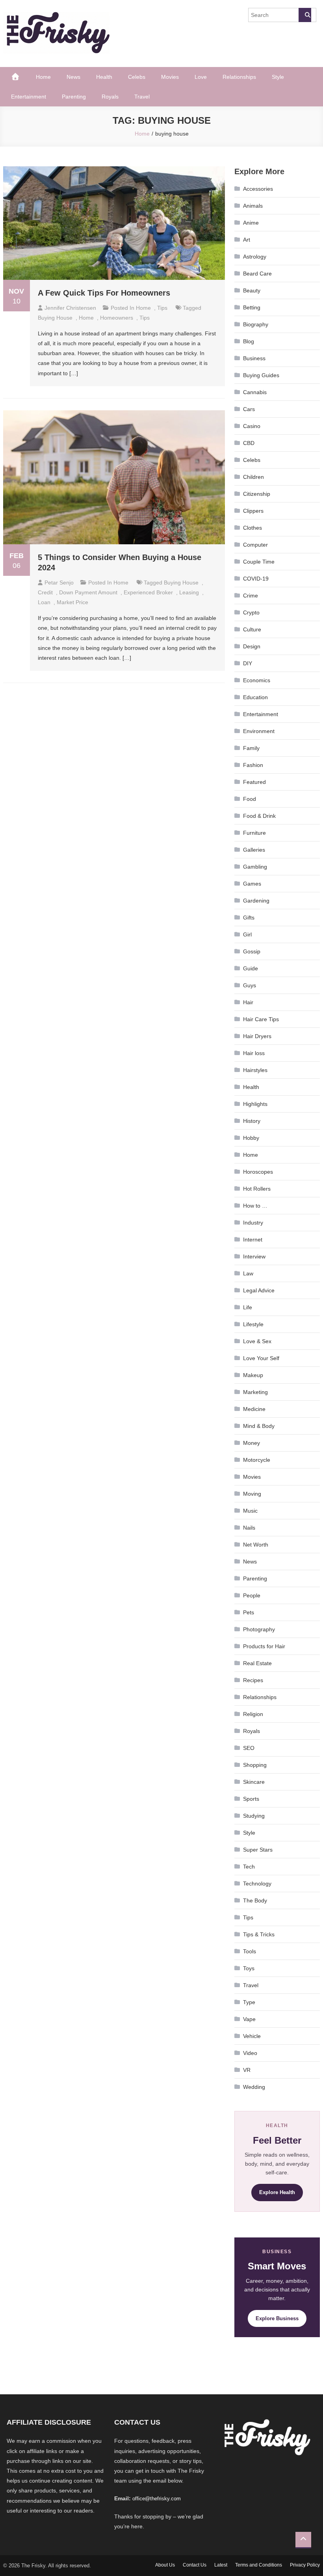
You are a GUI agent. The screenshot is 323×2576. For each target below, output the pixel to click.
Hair (248, 1002)
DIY (248, 663)
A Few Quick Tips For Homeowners (104, 293)
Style (278, 77)
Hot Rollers (257, 1189)
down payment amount (88, 592)
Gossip (252, 951)
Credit (45, 592)
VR (247, 2070)
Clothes (252, 528)
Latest (221, 2565)
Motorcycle (257, 1460)
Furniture (254, 833)
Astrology (255, 257)
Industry (253, 1223)
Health (104, 77)
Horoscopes (258, 1172)
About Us (165, 2565)
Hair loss (254, 1053)
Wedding (254, 2087)
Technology (257, 1884)
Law (248, 1273)
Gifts (249, 918)
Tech (249, 1867)
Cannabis (255, 392)
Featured (254, 782)
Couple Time (259, 562)
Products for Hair (264, 1646)
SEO (249, 1748)
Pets (249, 1612)
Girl (247, 934)
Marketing (255, 1392)
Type (249, 2002)
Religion (253, 1714)
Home (43, 77)
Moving (252, 1494)
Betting (252, 307)
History (252, 1121)
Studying (254, 1816)
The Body (255, 1900)
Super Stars (258, 1850)
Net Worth (256, 1545)
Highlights (255, 1104)
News (73, 77)
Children (253, 477)
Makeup (253, 1375)
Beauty (252, 290)
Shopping (255, 1765)
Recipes (253, 1680)
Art (247, 240)
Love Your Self (261, 1358)
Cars (249, 409)
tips (145, 318)
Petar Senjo (59, 583)
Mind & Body (259, 1426)
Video (250, 2053)
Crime (251, 596)
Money (252, 1443)
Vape (249, 2019)
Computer (255, 545)
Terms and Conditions (259, 2565)
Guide (251, 968)
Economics (257, 680)
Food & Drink (259, 816)
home (86, 318)
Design (252, 646)
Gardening (256, 901)
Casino (252, 426)
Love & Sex (257, 1341)
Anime (251, 223)
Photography (259, 1629)
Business (254, 358)
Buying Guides (261, 375)
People (252, 1595)
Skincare (254, 1782)
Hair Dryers (257, 1036)
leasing (189, 592)
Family (251, 748)
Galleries (254, 850)
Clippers (253, 511)
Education (255, 697)
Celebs (137, 77)
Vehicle (252, 2036)
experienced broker (148, 592)
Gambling (255, 867)
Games (252, 884)
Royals (110, 97)
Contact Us (195, 2565)
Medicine (254, 1409)
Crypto (251, 612)
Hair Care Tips (261, 1019)
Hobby (251, 1138)
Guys (250, 985)
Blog (249, 341)
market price (72, 602)
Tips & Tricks (259, 1934)
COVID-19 (256, 579)
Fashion (253, 765)
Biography (256, 324)
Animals (253, 206)
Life (248, 1307)
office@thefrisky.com (157, 2499)
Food (250, 799)
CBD (249, 443)
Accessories (258, 189)
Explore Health (277, 2192)
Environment (259, 731)
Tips (162, 308)
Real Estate (257, 1663)
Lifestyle (253, 1324)
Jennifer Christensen (70, 308)
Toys (249, 1968)
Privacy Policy (305, 2565)
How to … (255, 1206)
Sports (251, 1799)
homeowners (117, 318)
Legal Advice (259, 1290)
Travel (142, 97)
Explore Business (277, 2318)
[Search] (305, 15)
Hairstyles (255, 1070)
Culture (252, 629)
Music (250, 1511)
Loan (44, 602)
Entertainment (29, 97)
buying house (55, 318)
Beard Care (257, 274)
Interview (254, 1256)
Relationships (239, 77)
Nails (249, 1528)
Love (201, 77)
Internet (253, 1240)
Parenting (74, 97)
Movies (170, 77)
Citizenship (257, 494)
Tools (250, 1951)
